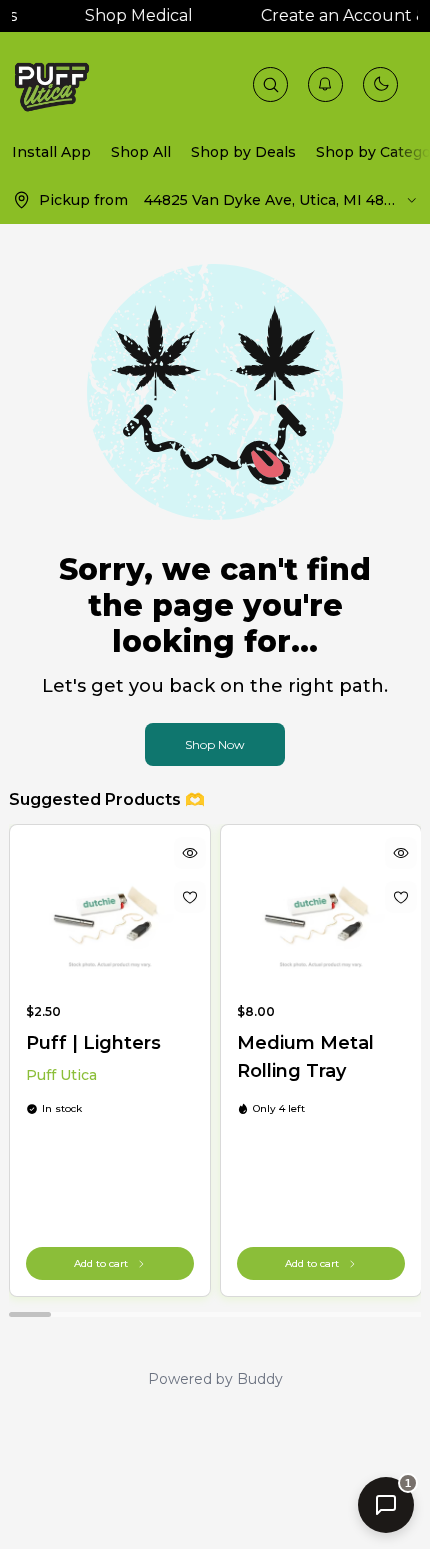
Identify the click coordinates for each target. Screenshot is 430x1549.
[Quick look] (189, 853)
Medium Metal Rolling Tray (305, 1057)
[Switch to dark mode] (381, 84)
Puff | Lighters (93, 1043)
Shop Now (215, 744)
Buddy (260, 1379)
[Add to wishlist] (189, 897)
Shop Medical (133, 15)
